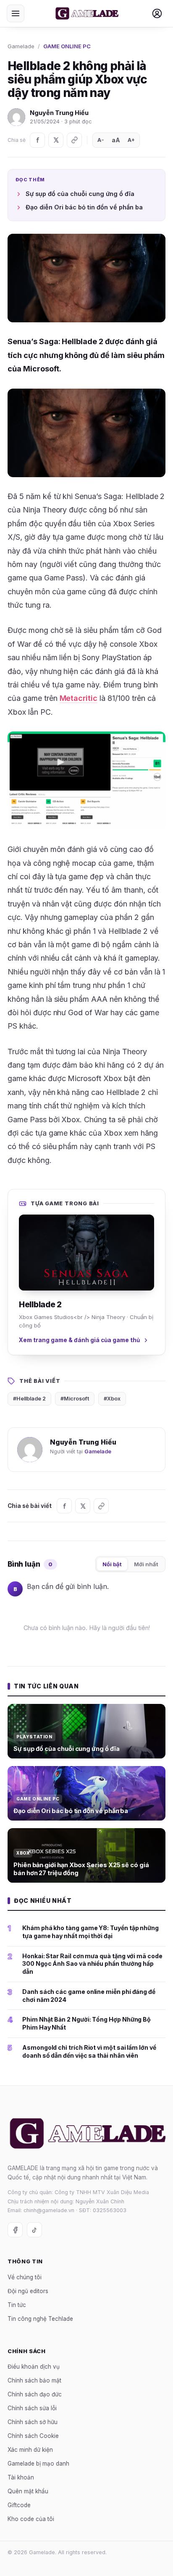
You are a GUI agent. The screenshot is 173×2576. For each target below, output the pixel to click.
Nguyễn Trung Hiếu (59, 113)
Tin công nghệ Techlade (40, 2319)
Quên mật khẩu (28, 2492)
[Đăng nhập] (157, 13)
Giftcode (19, 2505)
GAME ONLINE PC (67, 46)
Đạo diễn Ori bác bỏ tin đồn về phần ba (84, 207)
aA (116, 140)
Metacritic (79, 698)
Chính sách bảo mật (34, 2381)
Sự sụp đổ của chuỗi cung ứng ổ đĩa (80, 194)
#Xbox (112, 1399)
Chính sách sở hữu (33, 2422)
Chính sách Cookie (33, 2436)
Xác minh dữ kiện (30, 2450)
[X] (56, 140)
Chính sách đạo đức (35, 2395)
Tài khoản (21, 2478)
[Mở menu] (16, 13)
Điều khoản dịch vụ (34, 2367)
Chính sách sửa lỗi (32, 2409)
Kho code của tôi (31, 2519)
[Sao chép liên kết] (74, 140)
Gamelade (21, 46)
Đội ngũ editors (28, 2291)
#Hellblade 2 (29, 1399)
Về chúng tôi (25, 2277)
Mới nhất (146, 1564)
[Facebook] (37, 140)
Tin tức (17, 2305)
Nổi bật (112, 1564)
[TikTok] (34, 2230)
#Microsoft (75, 1399)
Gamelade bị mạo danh (38, 2464)
